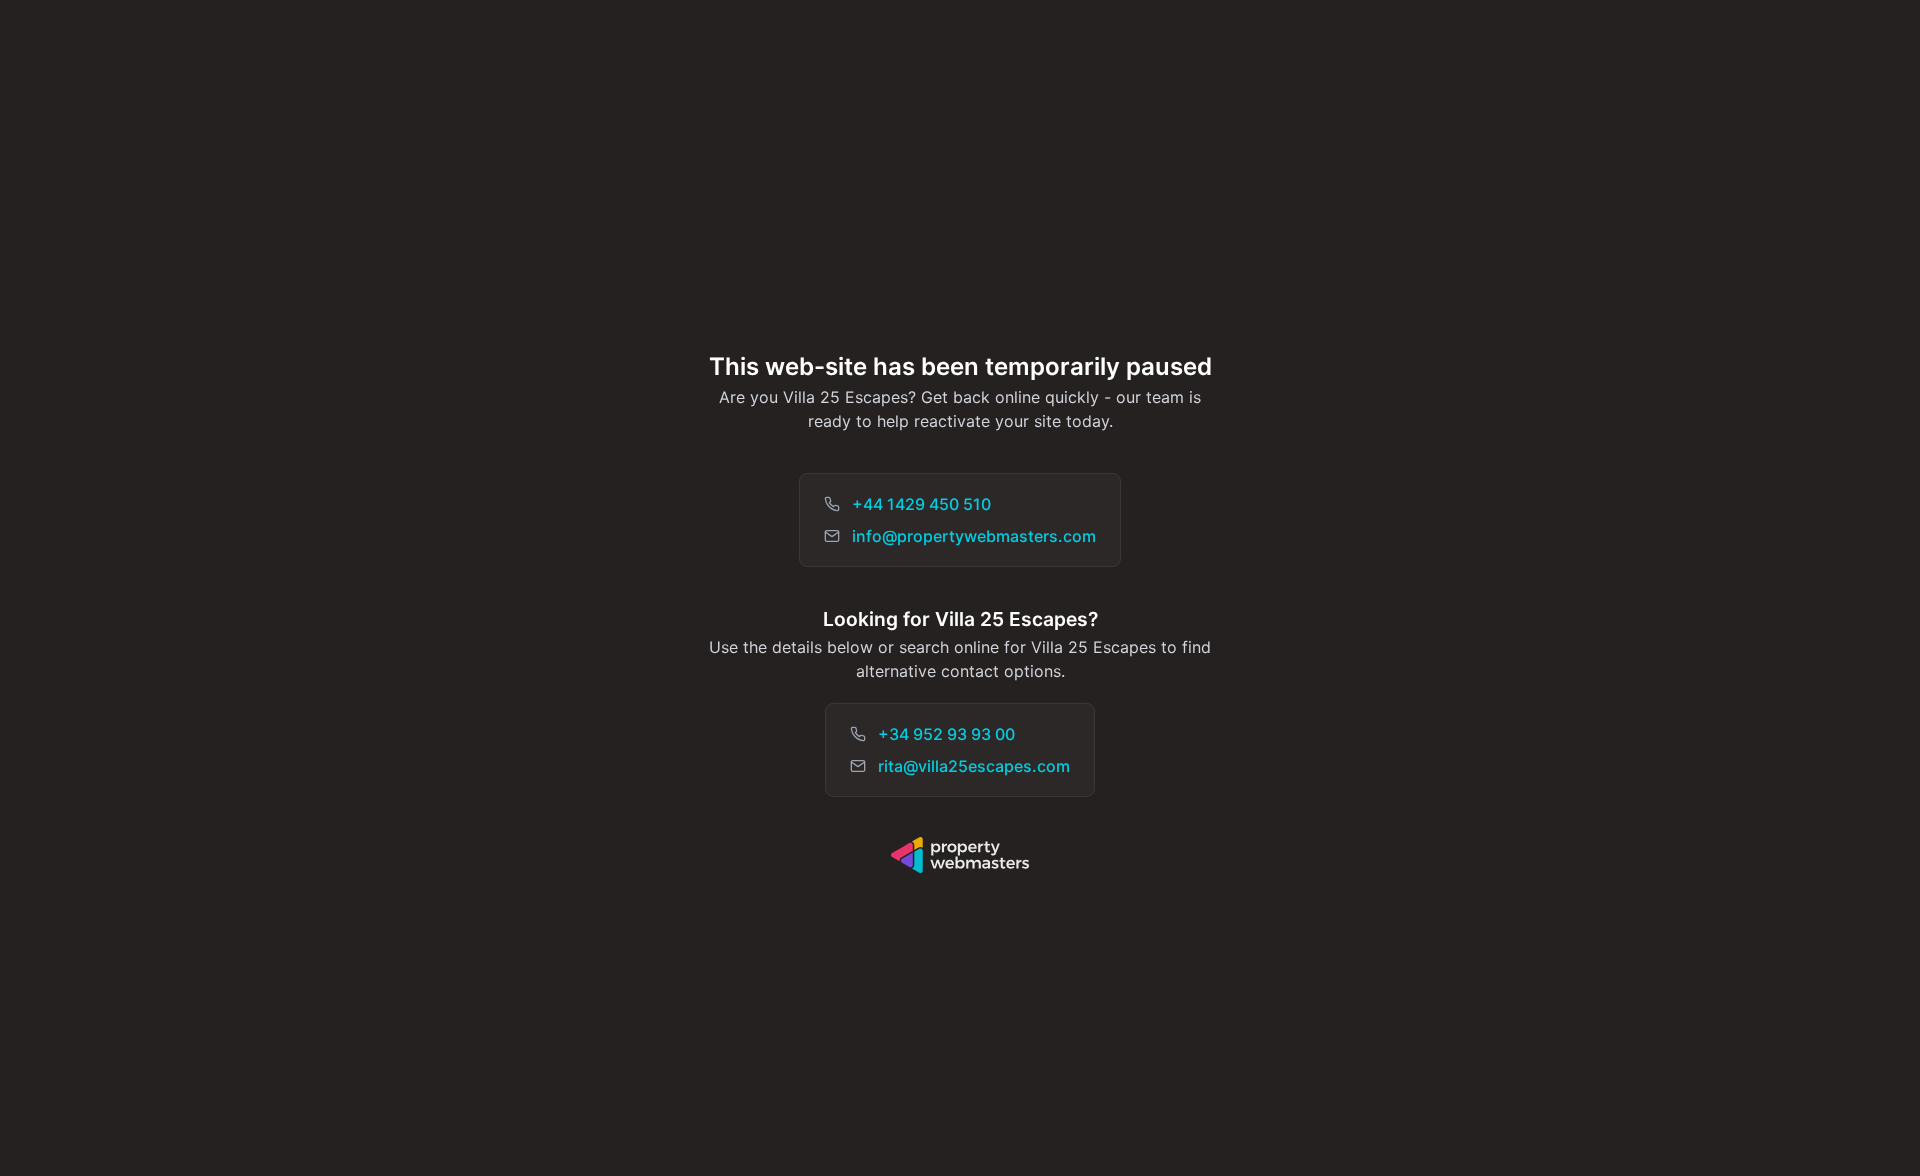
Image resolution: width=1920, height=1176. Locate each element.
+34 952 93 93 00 (946, 734)
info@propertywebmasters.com (974, 536)
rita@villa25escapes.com (974, 766)
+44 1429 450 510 (921, 504)
